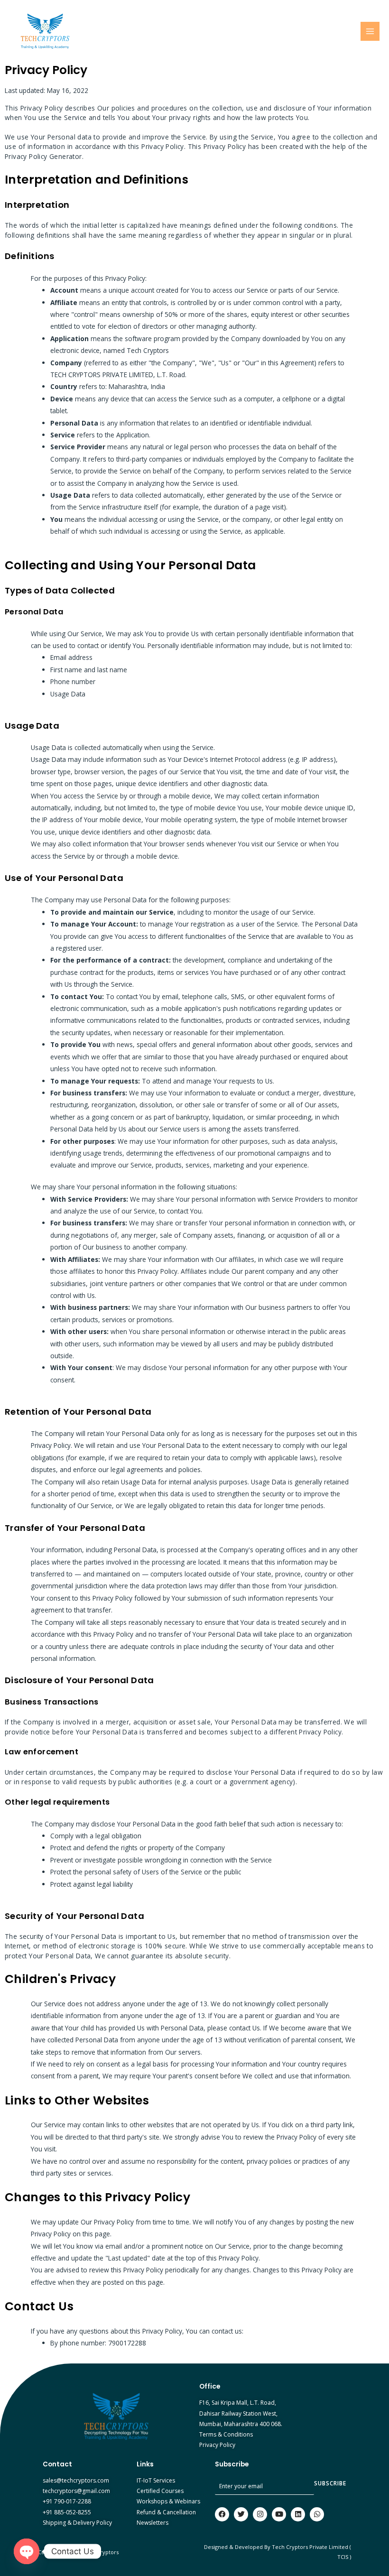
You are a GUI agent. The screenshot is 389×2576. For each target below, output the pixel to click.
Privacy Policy (217, 2445)
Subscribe (330, 2483)
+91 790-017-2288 (67, 2501)
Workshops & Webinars (168, 2501)
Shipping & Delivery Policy (77, 2523)
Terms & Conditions (226, 2434)
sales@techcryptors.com (76, 2480)
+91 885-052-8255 (67, 2512)
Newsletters (153, 2523)
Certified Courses (160, 2491)
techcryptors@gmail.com (76, 2491)
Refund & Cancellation (166, 2512)
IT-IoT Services (156, 2480)
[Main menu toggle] (370, 32)
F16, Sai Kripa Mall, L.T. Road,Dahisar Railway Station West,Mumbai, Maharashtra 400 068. (241, 2413)
